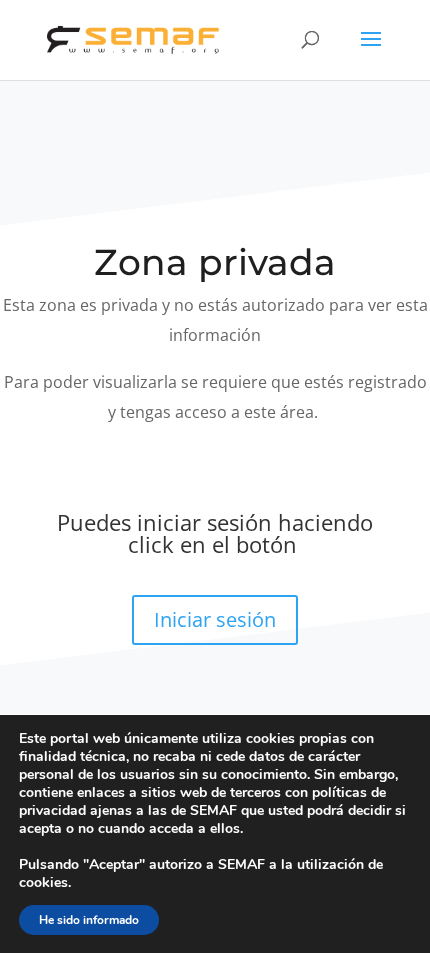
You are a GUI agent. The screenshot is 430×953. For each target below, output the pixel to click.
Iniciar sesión (215, 619)
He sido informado (89, 920)
